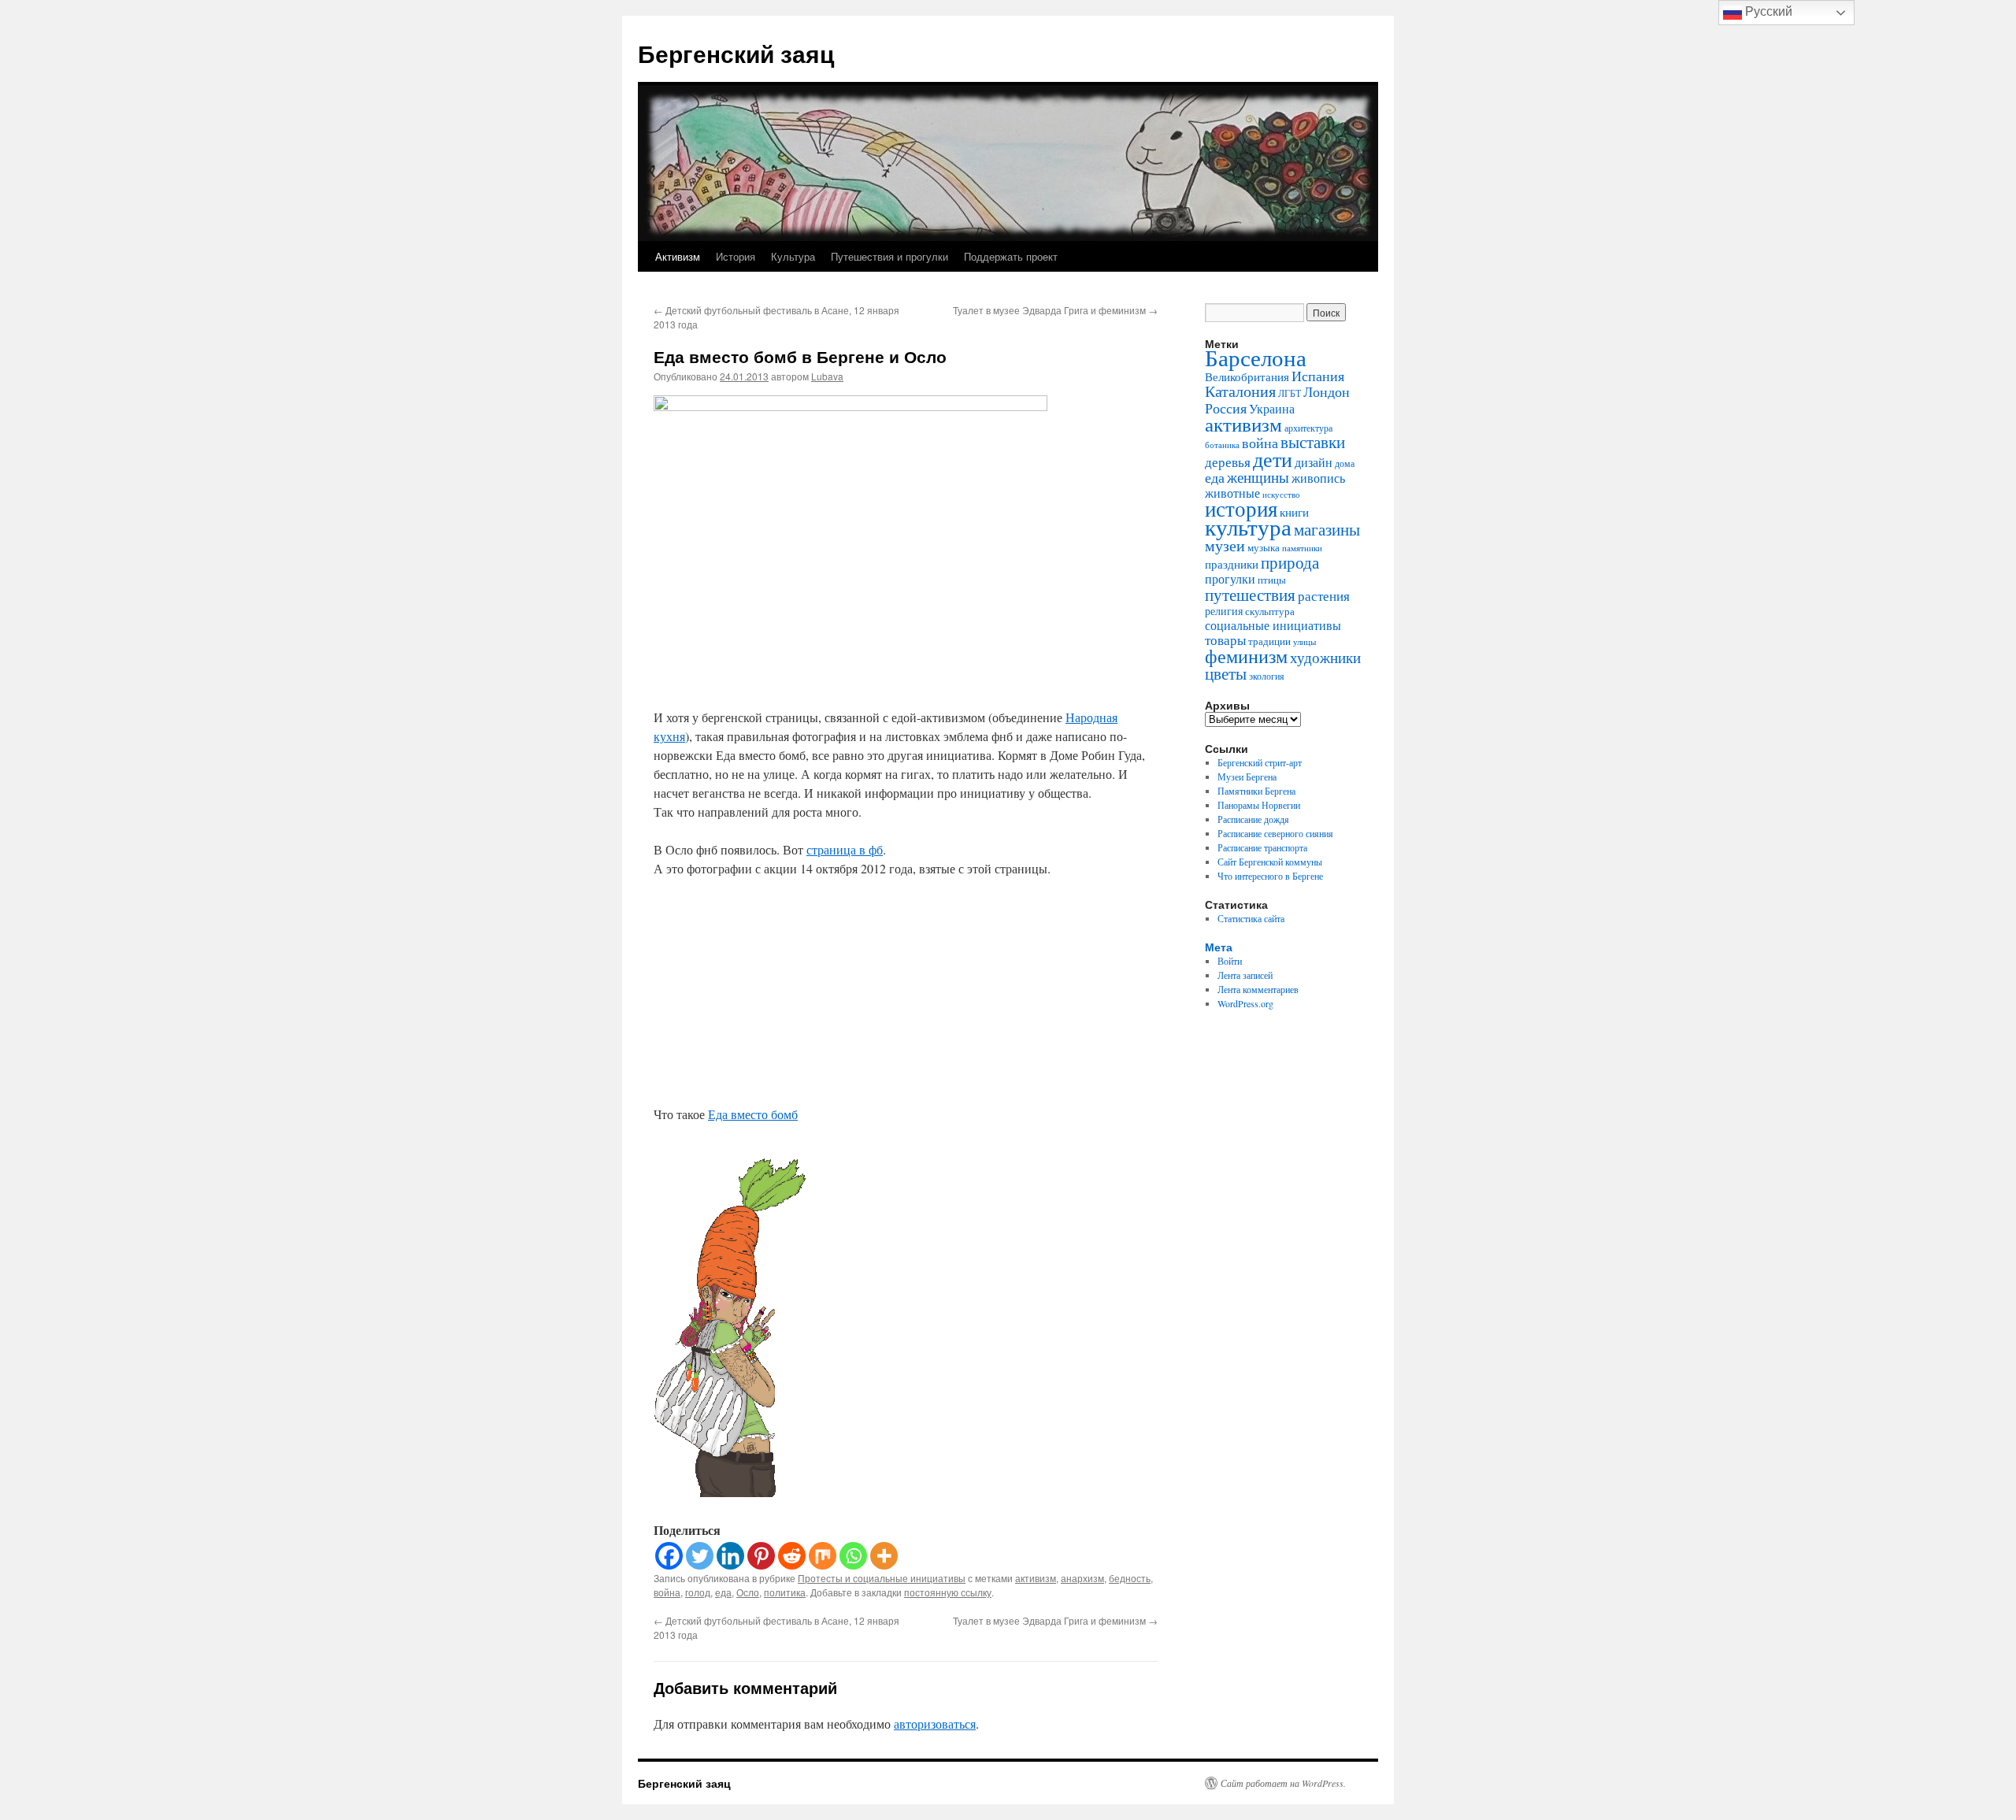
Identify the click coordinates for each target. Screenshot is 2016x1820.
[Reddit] (792, 1556)
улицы (1304, 641)
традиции (1269, 641)
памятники (1302, 548)
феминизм (1246, 656)
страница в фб (845, 849)
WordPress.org (1245, 1003)
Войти (1230, 961)
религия (1224, 611)
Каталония (1240, 391)
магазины (1327, 529)
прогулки (1230, 579)
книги (1294, 512)
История (736, 256)
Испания (1318, 376)
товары (1225, 640)
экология (1267, 676)
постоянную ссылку (948, 1592)
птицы (1272, 580)
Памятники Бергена (1256, 791)
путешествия (1250, 595)
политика (785, 1592)
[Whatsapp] (853, 1556)
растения (1324, 596)
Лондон (1327, 391)
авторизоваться (935, 1724)
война (667, 1592)
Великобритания (1247, 376)
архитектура (1308, 428)
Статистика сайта (1251, 918)
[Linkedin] (730, 1556)
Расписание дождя (1253, 819)
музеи (1225, 545)
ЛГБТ (1290, 393)
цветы (1226, 673)
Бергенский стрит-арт (1260, 762)
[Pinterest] (761, 1556)
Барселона (1256, 358)
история (1241, 508)
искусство (1281, 494)
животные (1232, 493)
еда (723, 1592)
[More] (884, 1556)
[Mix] (823, 1556)
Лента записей (1245, 975)
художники (1325, 657)
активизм (1036, 1578)
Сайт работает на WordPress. (1283, 1783)
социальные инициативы (1273, 625)
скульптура (1270, 611)
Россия (1226, 408)
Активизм (678, 256)
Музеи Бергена (1247, 777)
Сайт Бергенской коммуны (1270, 862)
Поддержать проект (1011, 256)
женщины (1258, 477)
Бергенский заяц (736, 53)
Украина (1272, 409)
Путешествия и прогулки (889, 256)
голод (698, 1592)
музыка (1264, 547)
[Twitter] (700, 1556)
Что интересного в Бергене (1270, 876)
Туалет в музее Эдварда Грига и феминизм (1055, 310)
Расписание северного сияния (1275, 833)
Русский (1767, 11)
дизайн (1314, 462)
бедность (1130, 1578)
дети (1273, 459)
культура (1248, 526)
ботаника (1222, 445)
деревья (1228, 462)
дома (1345, 463)
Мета (1219, 947)
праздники (1232, 564)
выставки (1313, 442)
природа (1290, 562)
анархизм (1082, 1578)
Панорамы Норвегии (1259, 805)
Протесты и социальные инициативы (882, 1578)
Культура (793, 256)
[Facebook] (669, 1556)
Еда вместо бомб (753, 1114)
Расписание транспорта (1262, 847)
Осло (748, 1592)
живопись (1318, 478)
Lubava (827, 376)
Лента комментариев (1258, 989)
